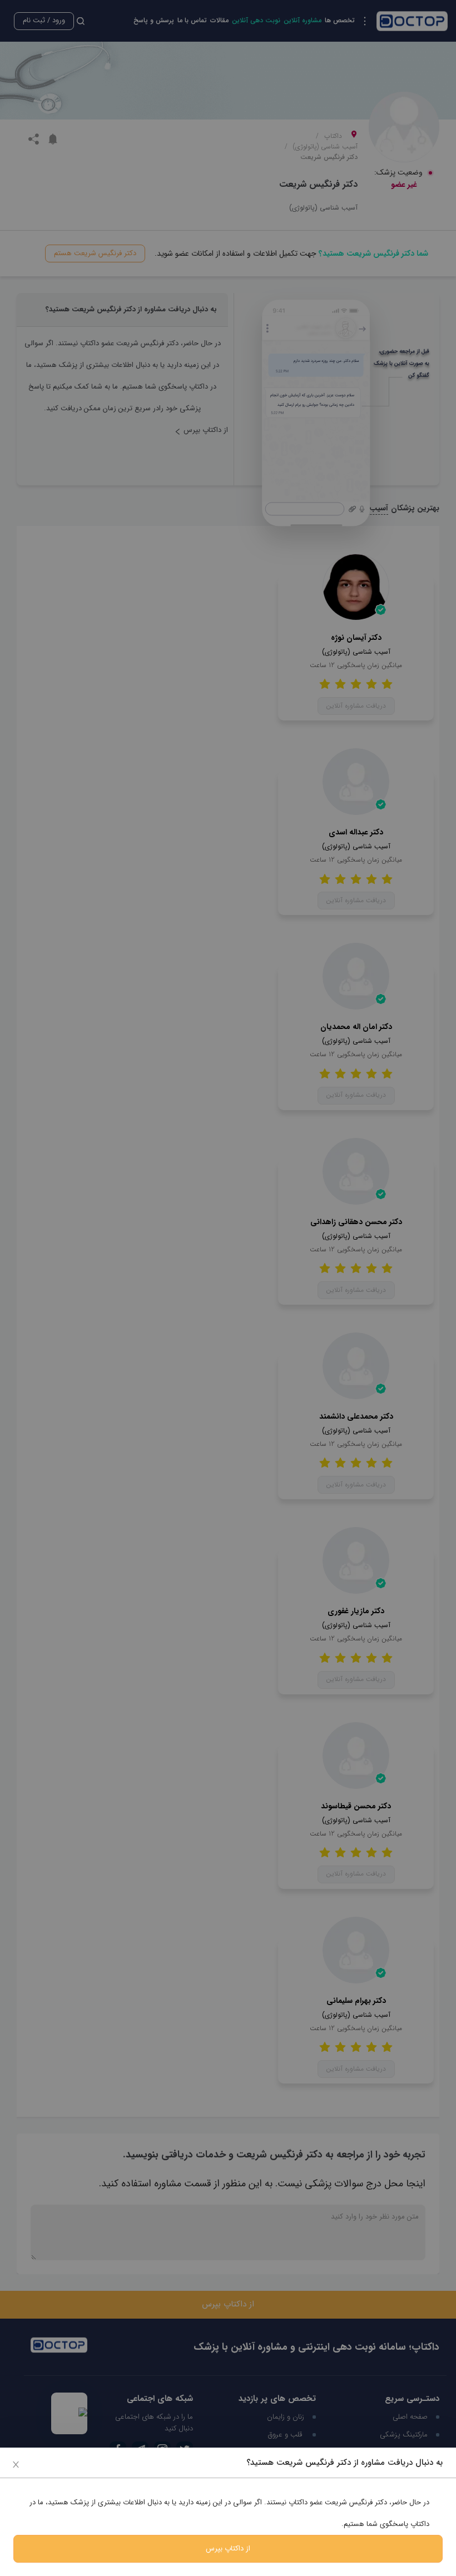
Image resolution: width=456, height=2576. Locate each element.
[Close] (16, 2464)
